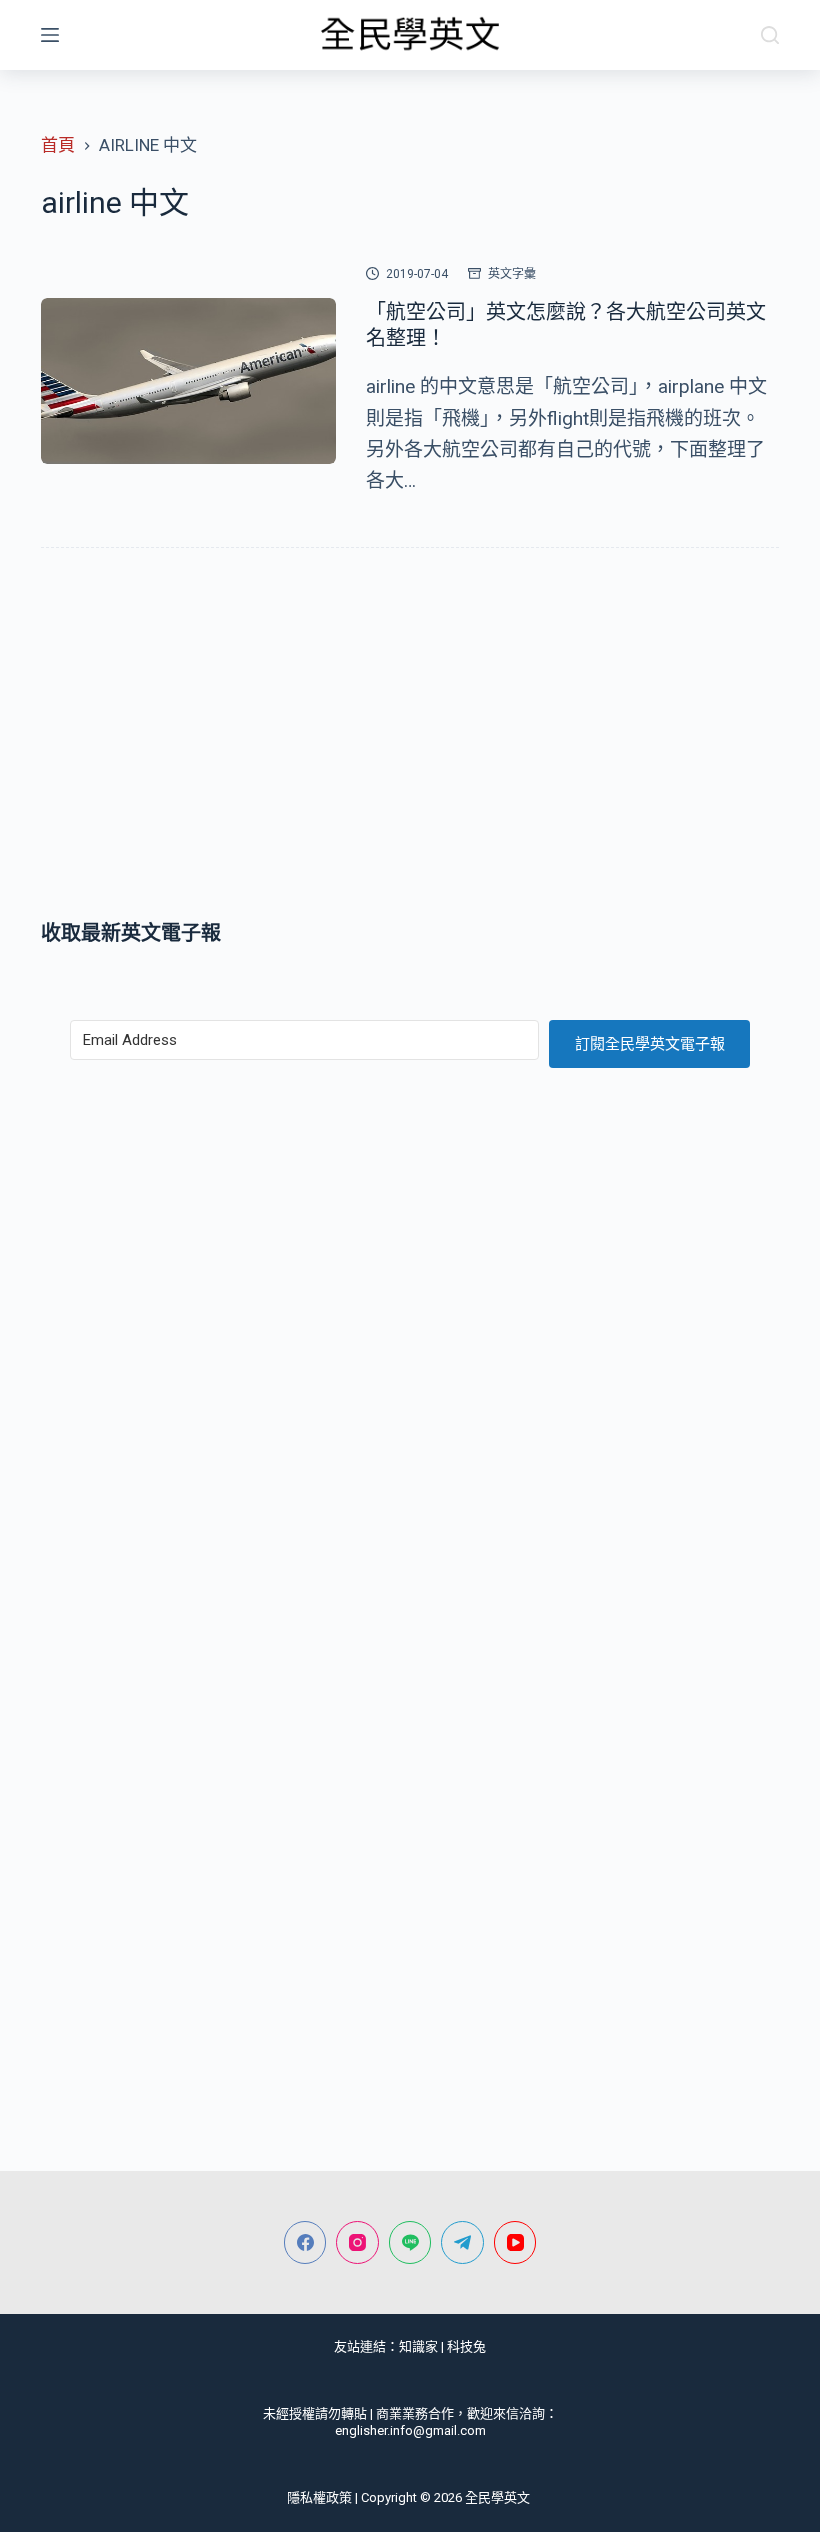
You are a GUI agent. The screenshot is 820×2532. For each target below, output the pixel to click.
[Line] (410, 2242)
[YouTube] (515, 2242)
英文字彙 (512, 274)
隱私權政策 (319, 2497)
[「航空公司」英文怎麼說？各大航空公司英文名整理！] (188, 381)
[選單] (50, 35)
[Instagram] (357, 2242)
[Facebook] (305, 2242)
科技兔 (466, 2346)
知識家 (418, 2346)
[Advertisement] (410, 738)
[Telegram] (462, 2242)
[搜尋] (770, 35)
